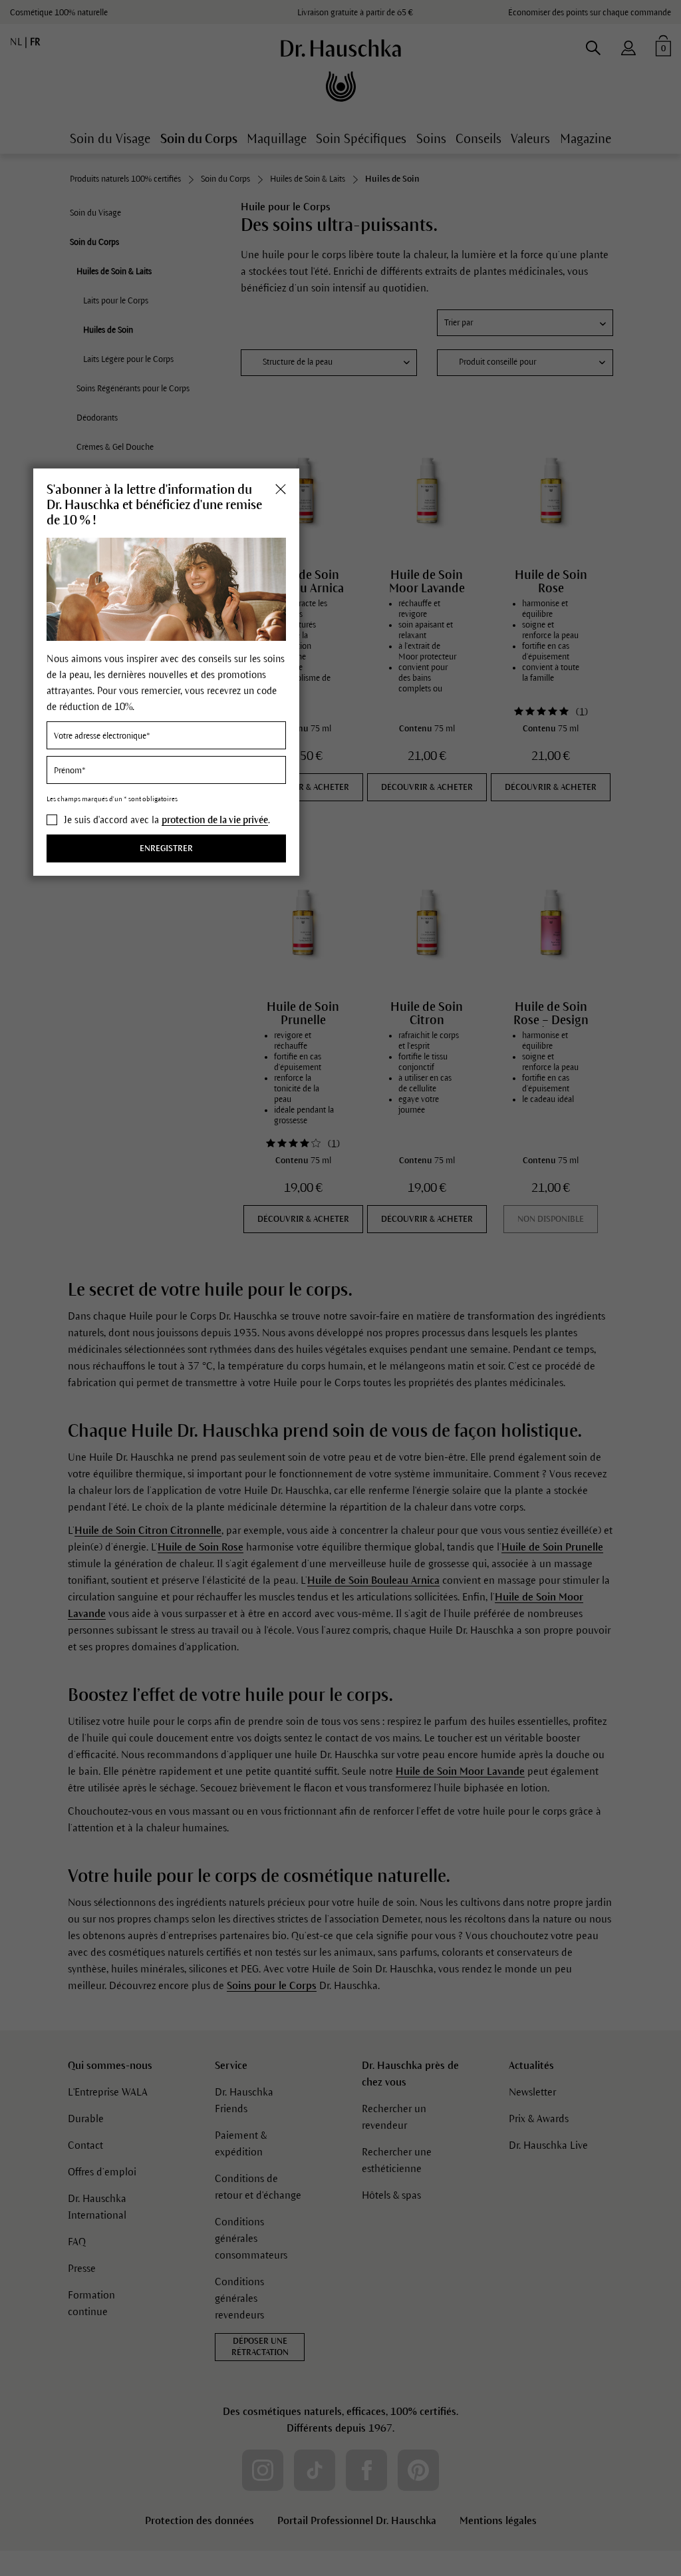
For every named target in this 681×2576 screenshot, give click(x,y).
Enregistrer (166, 848)
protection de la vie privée (215, 820)
